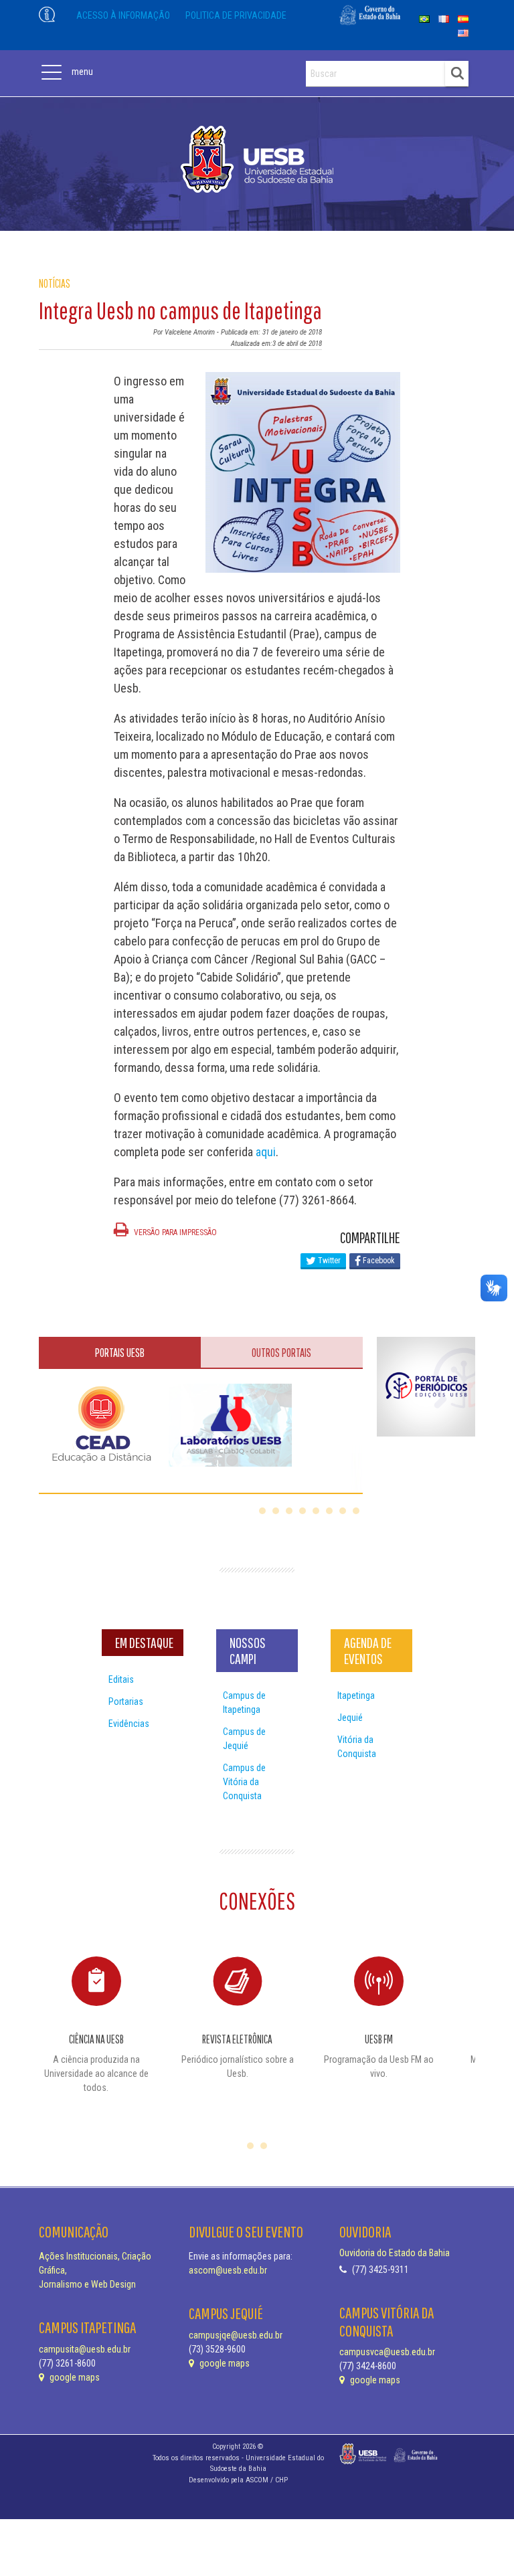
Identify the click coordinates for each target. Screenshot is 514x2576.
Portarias (126, 1701)
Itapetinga (356, 1695)
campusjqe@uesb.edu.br (236, 2335)
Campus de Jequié (244, 1739)
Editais (121, 1679)
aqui (266, 1152)
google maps (74, 2377)
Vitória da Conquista (357, 1747)
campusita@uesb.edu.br (85, 2349)
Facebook (378, 1261)
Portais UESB (120, 1353)
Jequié (350, 1718)
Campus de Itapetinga (244, 1703)
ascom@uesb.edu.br (228, 2270)
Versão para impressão (174, 1232)
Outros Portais (281, 1353)
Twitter (328, 1261)
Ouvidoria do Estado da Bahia (395, 2253)
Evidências (129, 1724)
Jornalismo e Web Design (87, 2284)
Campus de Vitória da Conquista (244, 1782)
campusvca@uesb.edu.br (387, 2352)
